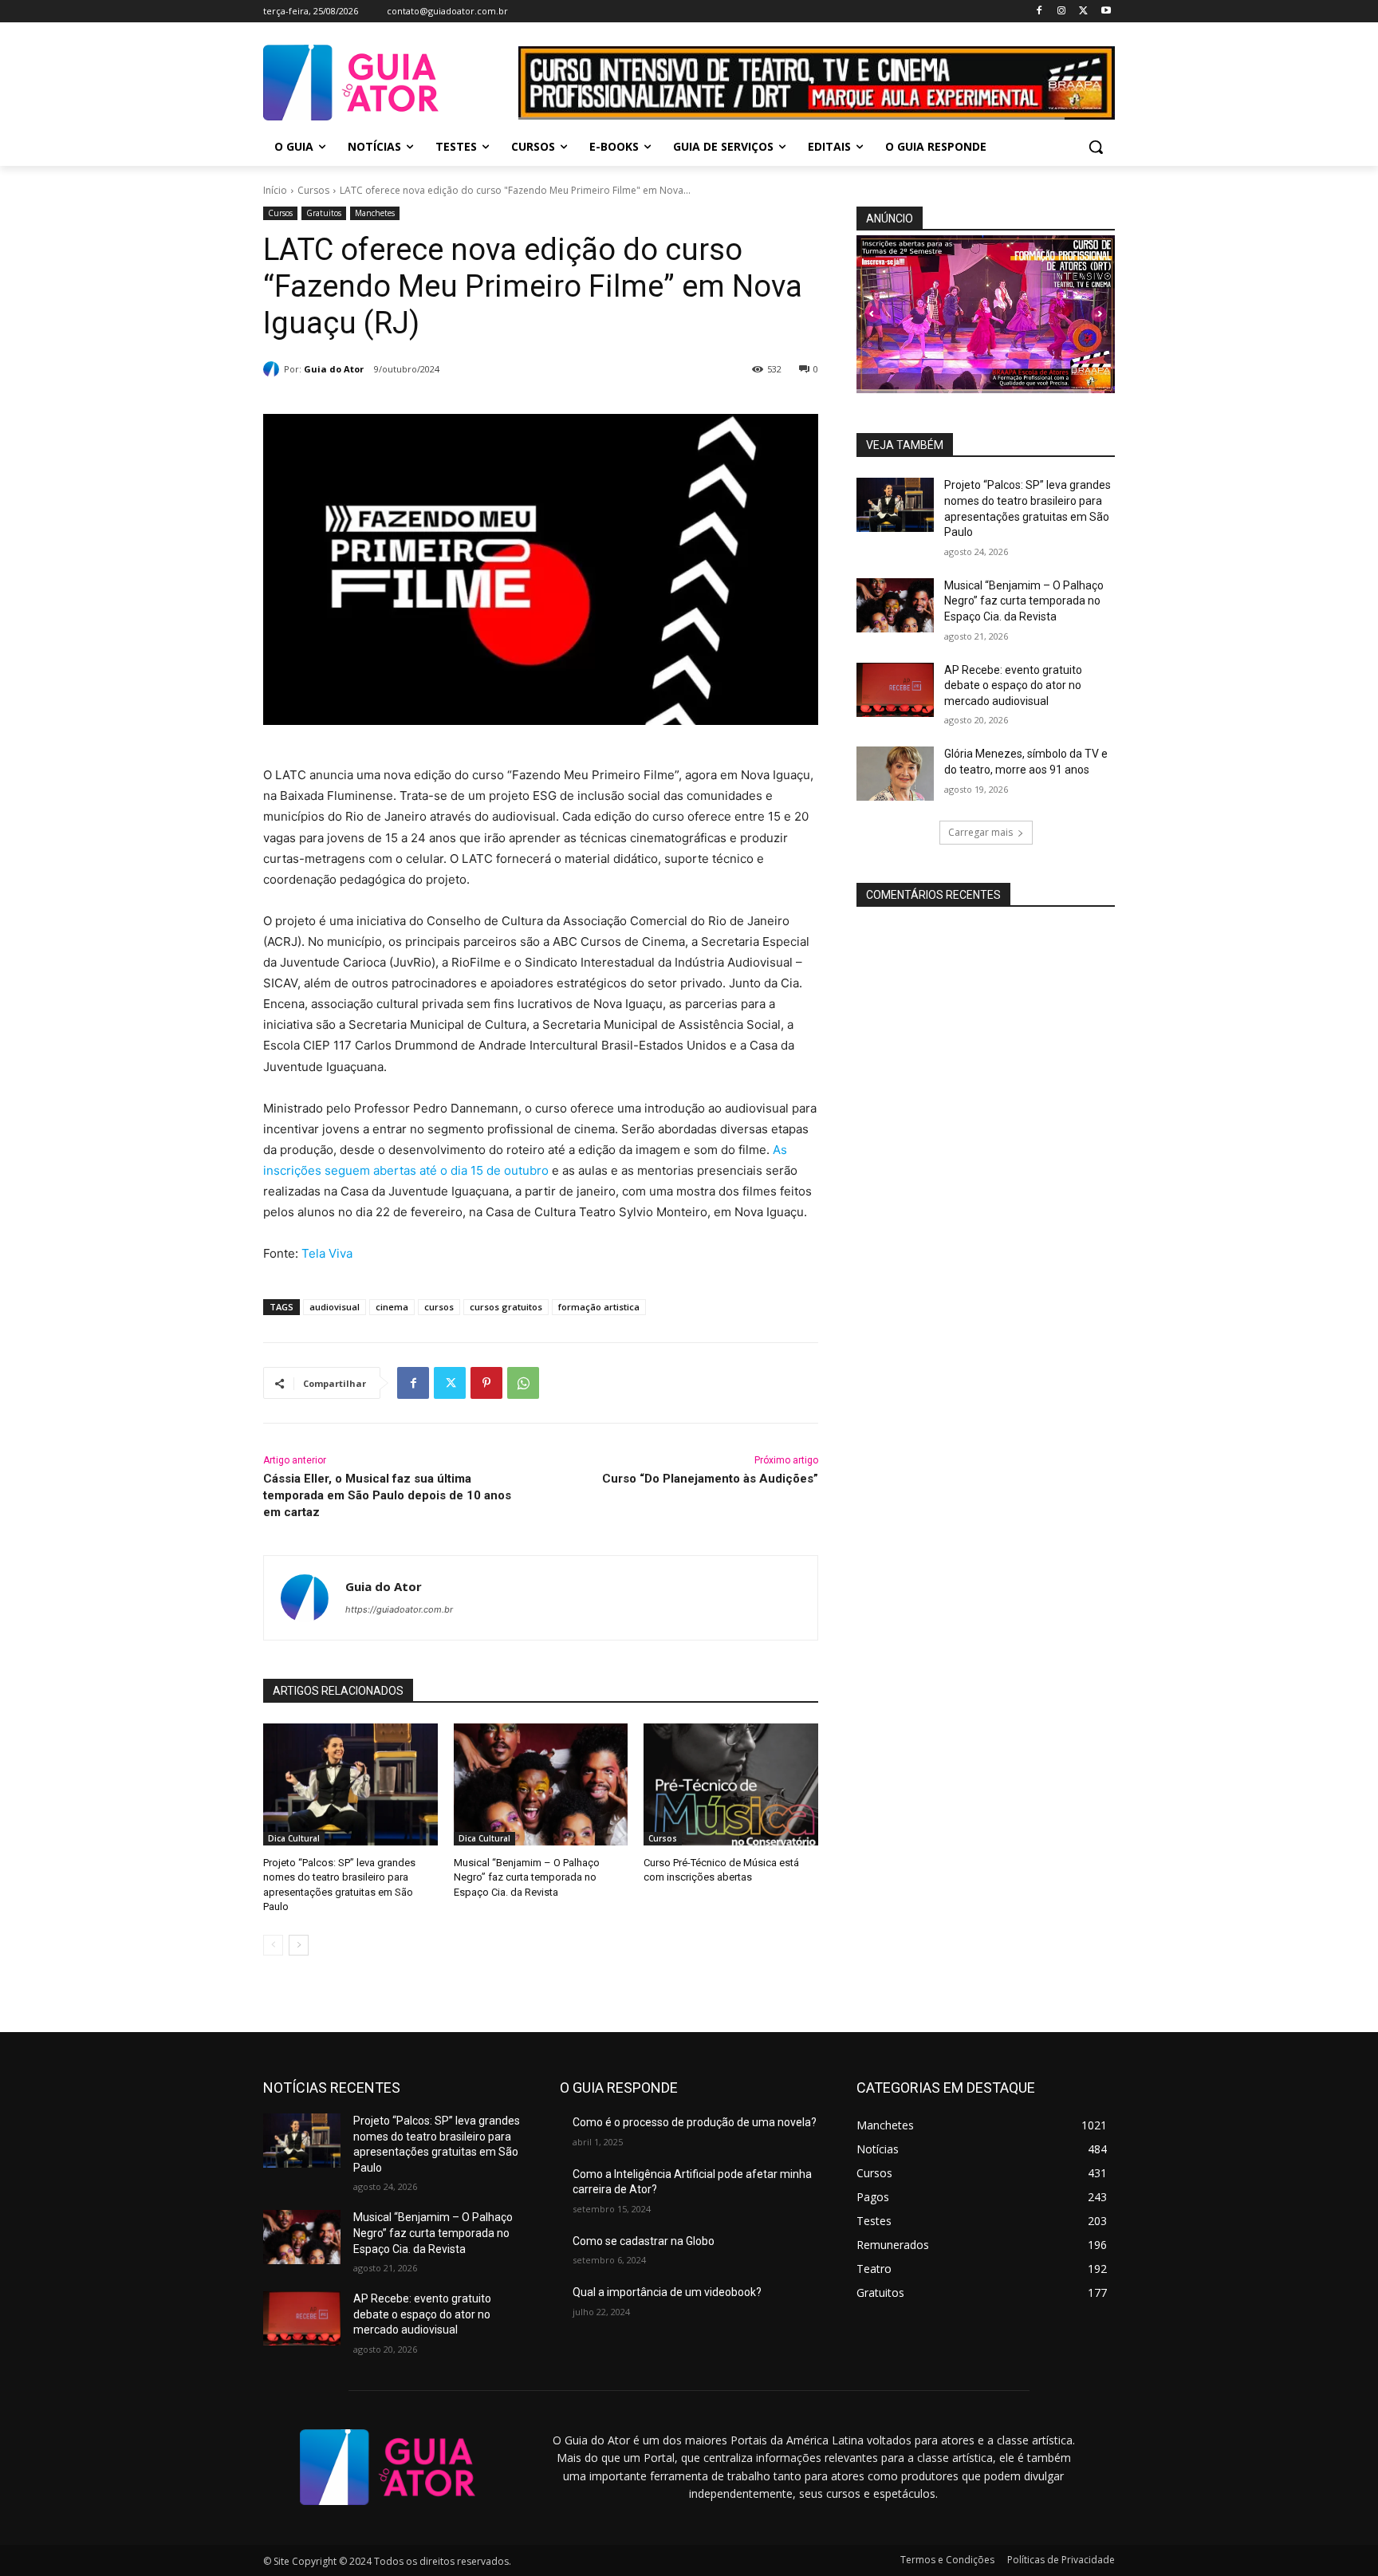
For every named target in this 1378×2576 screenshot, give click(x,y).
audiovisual (335, 1307)
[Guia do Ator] (274, 369)
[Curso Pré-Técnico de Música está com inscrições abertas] (731, 1784)
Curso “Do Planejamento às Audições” (710, 1479)
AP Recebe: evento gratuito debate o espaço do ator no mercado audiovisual (1013, 685)
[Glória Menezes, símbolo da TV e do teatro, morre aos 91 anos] (895, 774)
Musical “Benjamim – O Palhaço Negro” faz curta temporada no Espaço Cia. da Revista (527, 1877)
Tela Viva (327, 1253)
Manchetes (375, 213)
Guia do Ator (334, 369)
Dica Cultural (294, 1838)
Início (275, 190)
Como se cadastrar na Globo (644, 2241)
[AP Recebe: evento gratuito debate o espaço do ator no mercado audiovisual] (895, 690)
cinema (392, 1307)
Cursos (313, 190)
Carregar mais (980, 832)
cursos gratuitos (506, 1307)
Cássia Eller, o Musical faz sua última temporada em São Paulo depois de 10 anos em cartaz (387, 1495)
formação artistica (599, 1307)
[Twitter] (1083, 12)
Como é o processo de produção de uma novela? (695, 2122)
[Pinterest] (486, 1383)
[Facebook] (1039, 12)
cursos (439, 1307)
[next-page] (299, 1945)
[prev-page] (273, 1945)
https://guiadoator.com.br (399, 1609)
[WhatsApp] (523, 1383)
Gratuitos (324, 213)
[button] (1096, 147)
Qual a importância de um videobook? (667, 2292)
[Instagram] (1062, 12)
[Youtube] (1106, 12)
